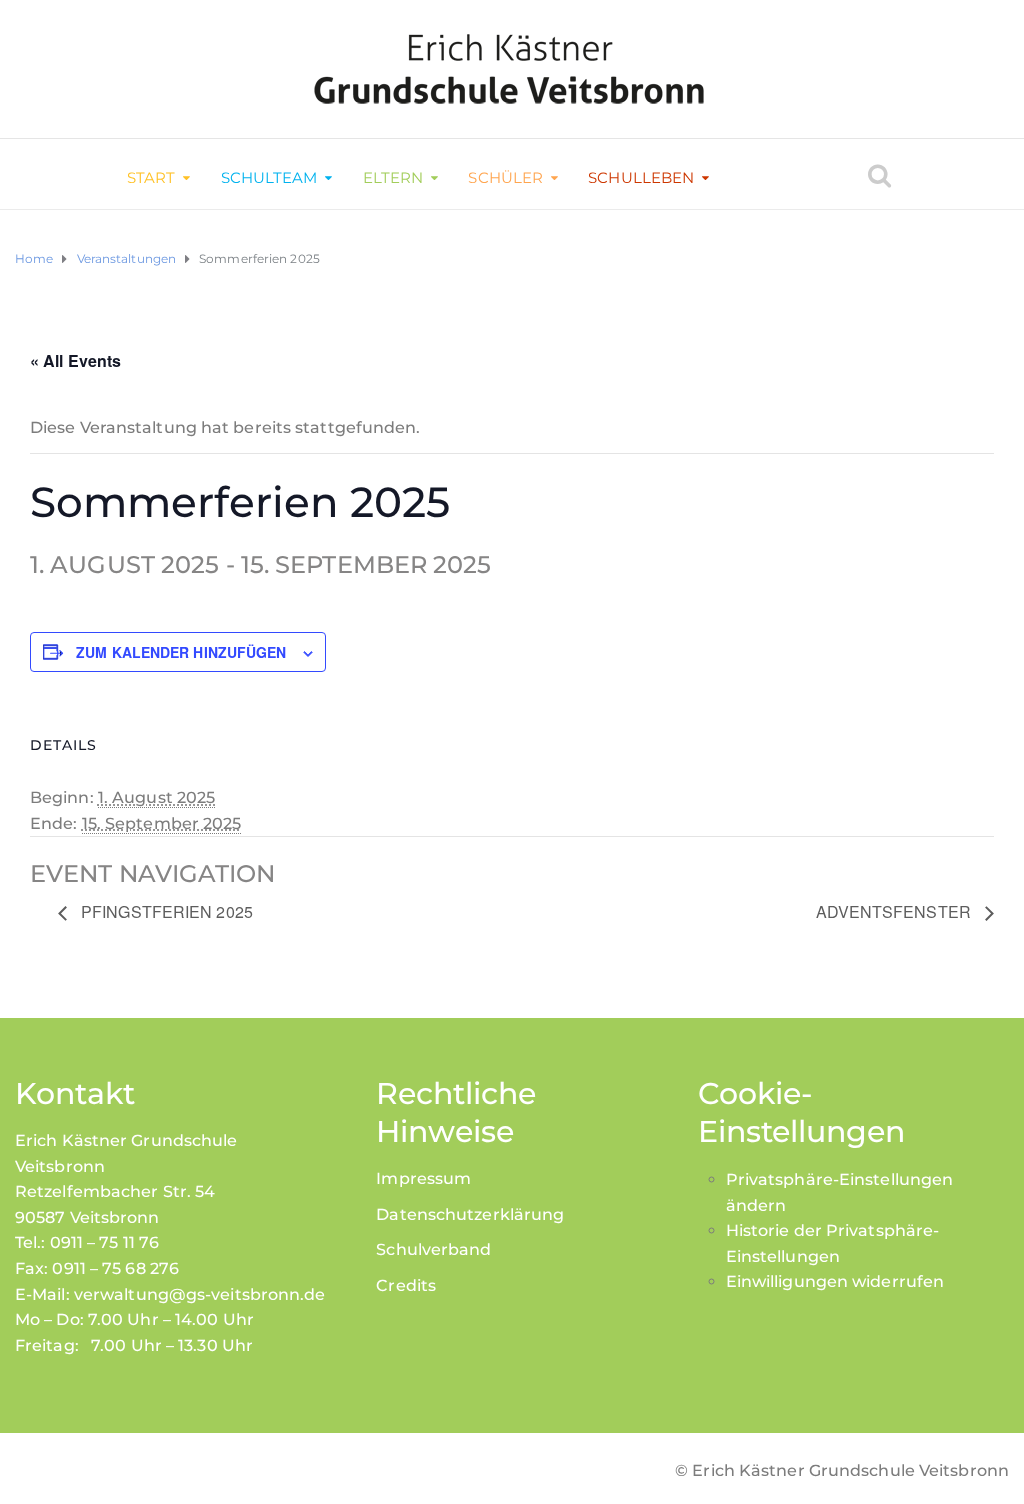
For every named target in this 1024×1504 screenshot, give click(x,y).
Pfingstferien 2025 (165, 911)
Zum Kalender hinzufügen (181, 652)
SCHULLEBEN (641, 177)
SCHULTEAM (269, 177)
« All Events (75, 360)
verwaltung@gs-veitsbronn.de (200, 1294)
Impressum (423, 1178)
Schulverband (433, 1249)
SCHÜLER (505, 177)
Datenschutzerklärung (470, 1214)
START (151, 177)
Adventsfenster (896, 911)
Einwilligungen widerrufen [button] (835, 1281)
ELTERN (393, 177)
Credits (406, 1285)
